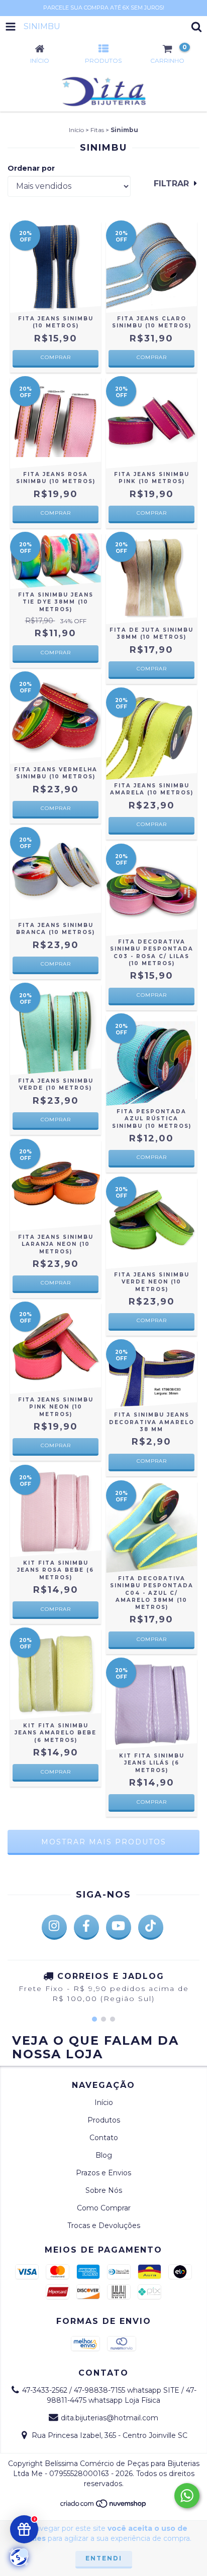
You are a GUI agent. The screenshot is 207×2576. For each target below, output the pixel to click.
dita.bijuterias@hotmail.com (110, 2418)
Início (76, 130)
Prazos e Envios (103, 2173)
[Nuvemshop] (104, 2506)
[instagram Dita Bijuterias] (54, 1927)
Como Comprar (104, 2208)
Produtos (104, 2120)
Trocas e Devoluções (104, 2226)
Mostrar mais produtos (104, 1842)
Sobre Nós (104, 2190)
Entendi (104, 2558)
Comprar (56, 357)
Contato (104, 2138)
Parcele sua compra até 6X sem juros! (104, 8)
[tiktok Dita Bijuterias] (151, 1927)
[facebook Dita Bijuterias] (86, 1927)
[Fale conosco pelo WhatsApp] (187, 2496)
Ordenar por (31, 168)
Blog (104, 2155)
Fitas (97, 130)
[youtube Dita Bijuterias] (119, 1927)
